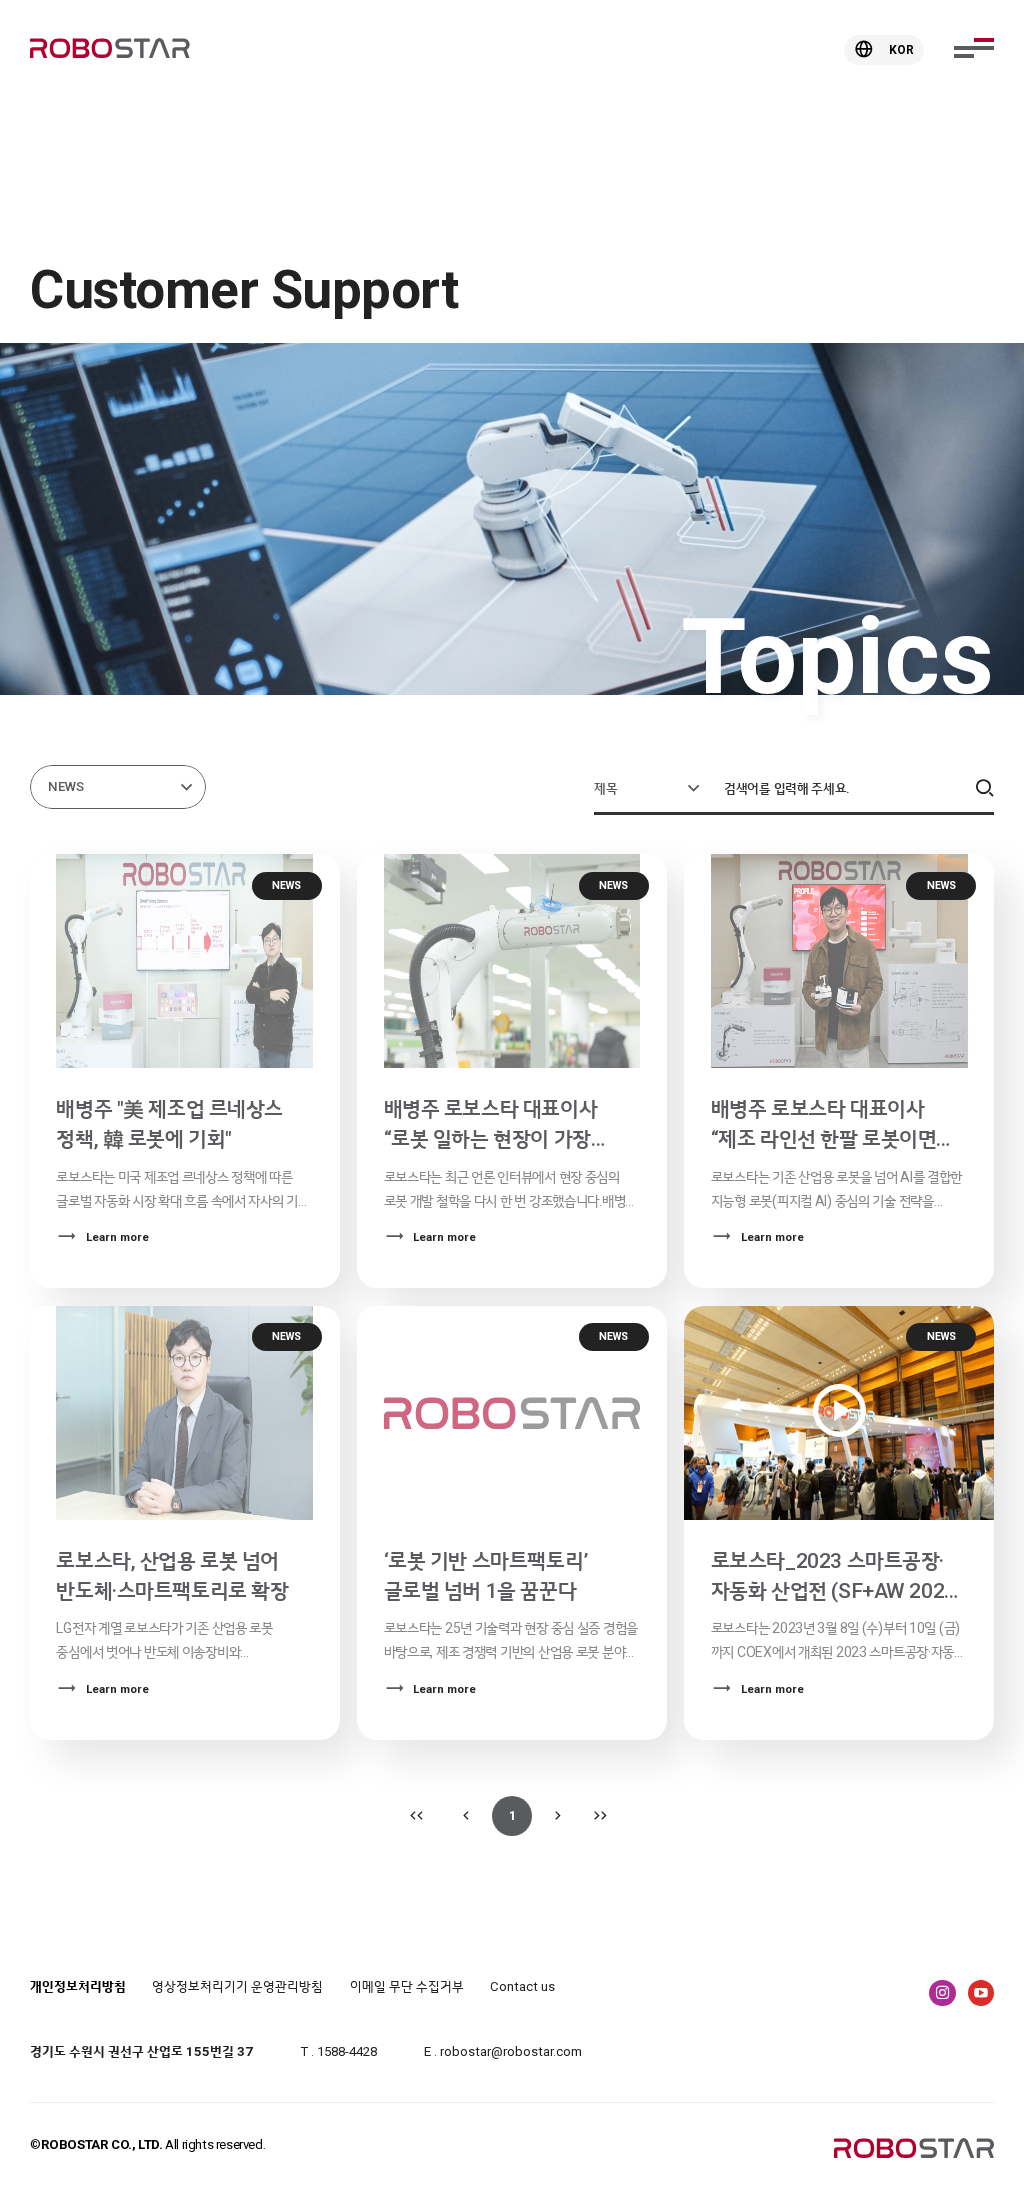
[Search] (984, 788)
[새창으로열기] (942, 1993)
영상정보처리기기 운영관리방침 (237, 1986)
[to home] (110, 50)
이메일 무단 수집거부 (407, 1986)
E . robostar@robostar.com (503, 2051)
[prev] (466, 1816)
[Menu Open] (974, 48)
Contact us (522, 1986)
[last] (604, 1816)
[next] (558, 1816)
